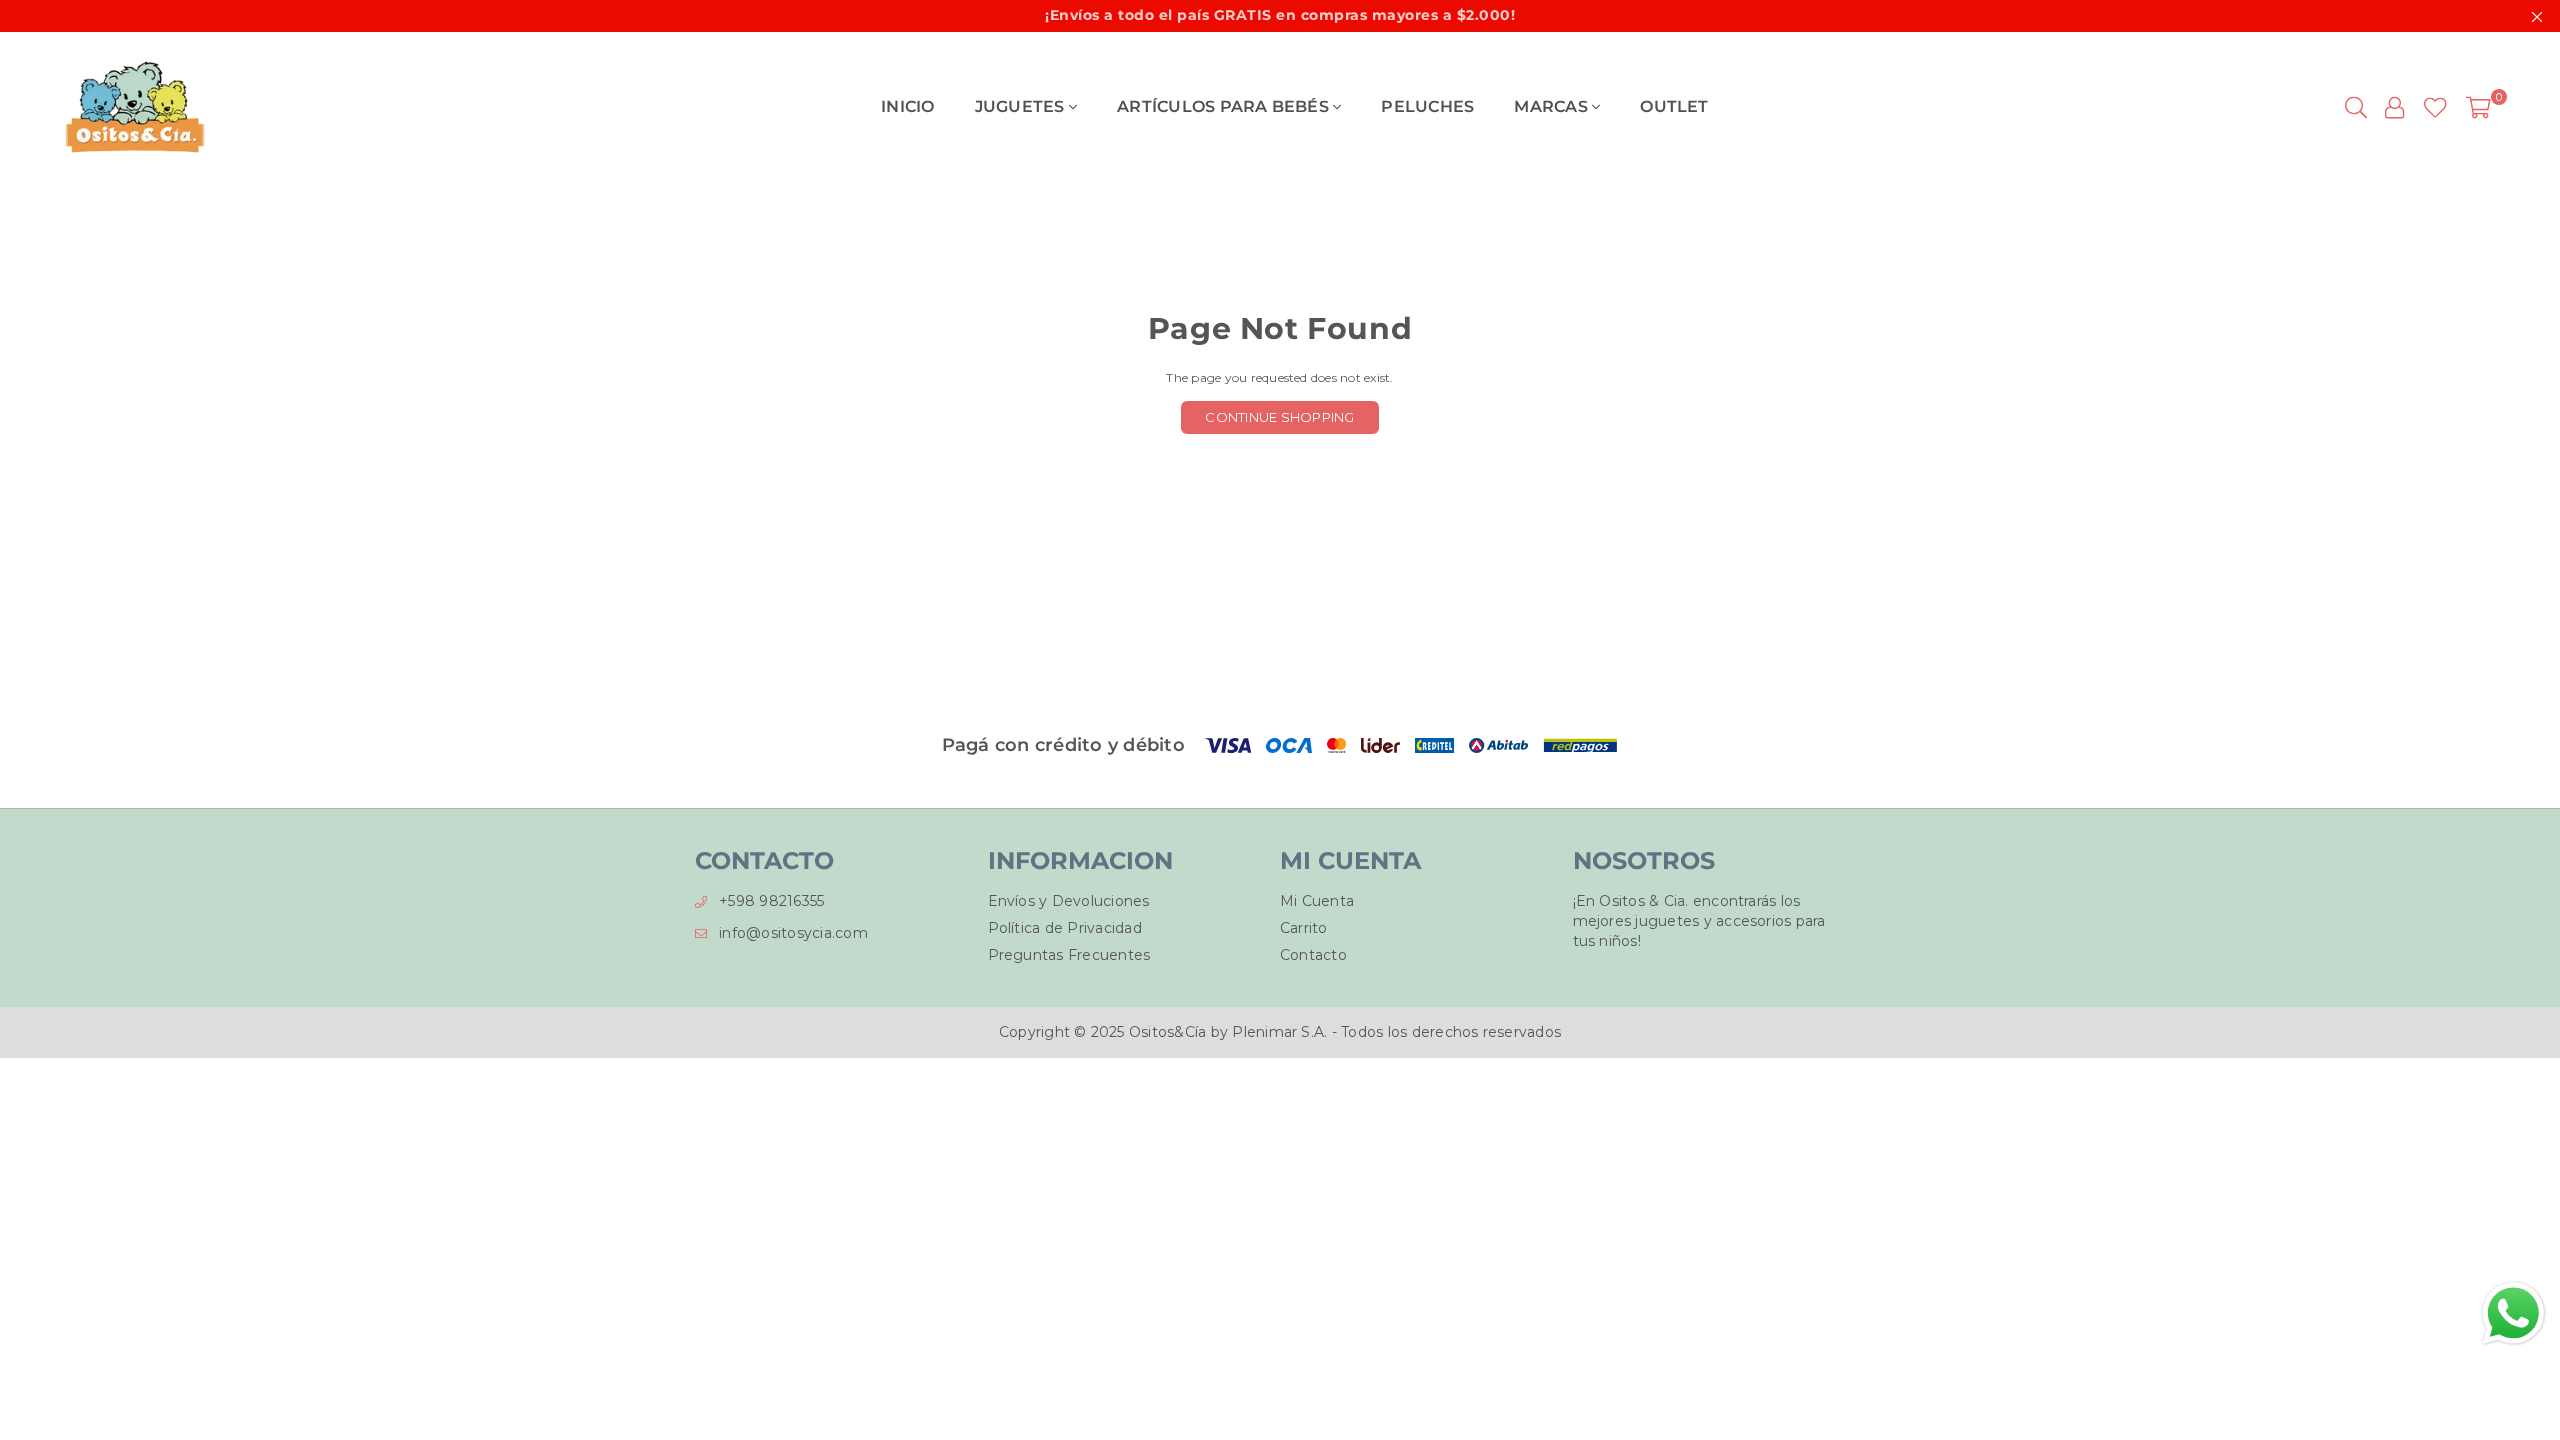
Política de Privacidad (1065, 928)
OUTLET (1674, 106)
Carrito (1304, 928)
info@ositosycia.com (793, 933)
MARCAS (1553, 106)
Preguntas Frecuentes (1069, 955)
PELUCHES (1427, 106)
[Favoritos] (2435, 107)
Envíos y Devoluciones (1069, 901)
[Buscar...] (2356, 107)
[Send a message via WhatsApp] (2513, 1313)
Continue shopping (1279, 417)
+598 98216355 (771, 901)
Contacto (1313, 955)
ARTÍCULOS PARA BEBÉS (1225, 106)
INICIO (907, 106)
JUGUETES (1022, 106)
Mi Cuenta (1317, 901)
